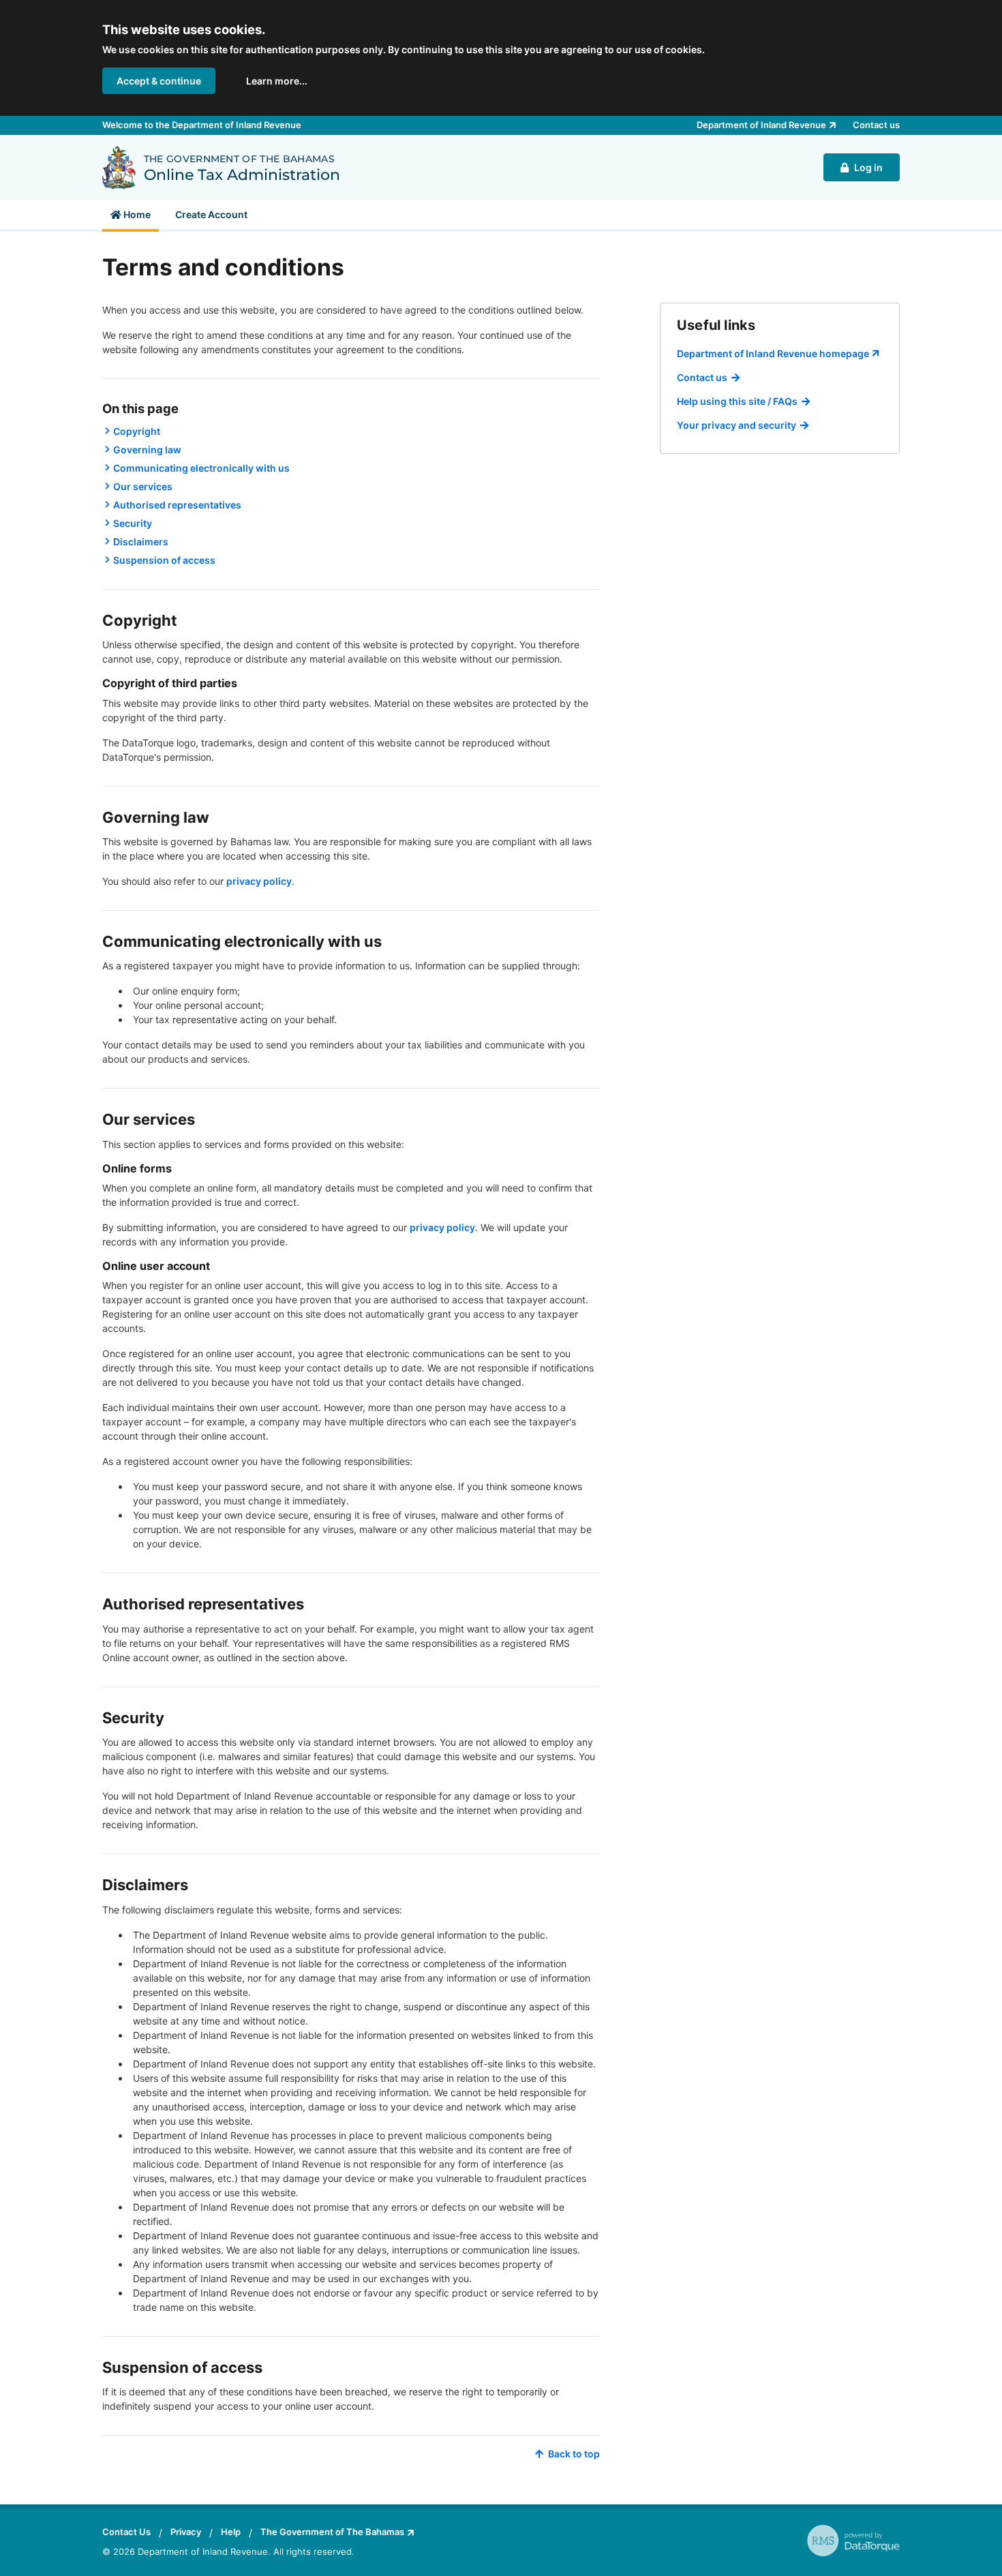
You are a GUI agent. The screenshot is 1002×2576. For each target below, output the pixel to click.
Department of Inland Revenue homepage (773, 353)
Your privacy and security (737, 425)
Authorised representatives (177, 505)
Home (136, 214)
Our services (143, 486)
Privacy (186, 2532)
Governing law (147, 450)
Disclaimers (141, 542)
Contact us (702, 377)
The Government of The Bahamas (332, 2532)
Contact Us (126, 2532)
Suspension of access (164, 560)
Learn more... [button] (277, 81)
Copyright (137, 431)
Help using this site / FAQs (737, 401)
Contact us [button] (876, 125)
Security (133, 523)
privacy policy (259, 881)
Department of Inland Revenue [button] (761, 125)
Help (231, 2532)
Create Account (211, 214)
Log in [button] (868, 167)
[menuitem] (131, 215)
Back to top (574, 2454)
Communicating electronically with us (201, 468)
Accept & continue (159, 81)
